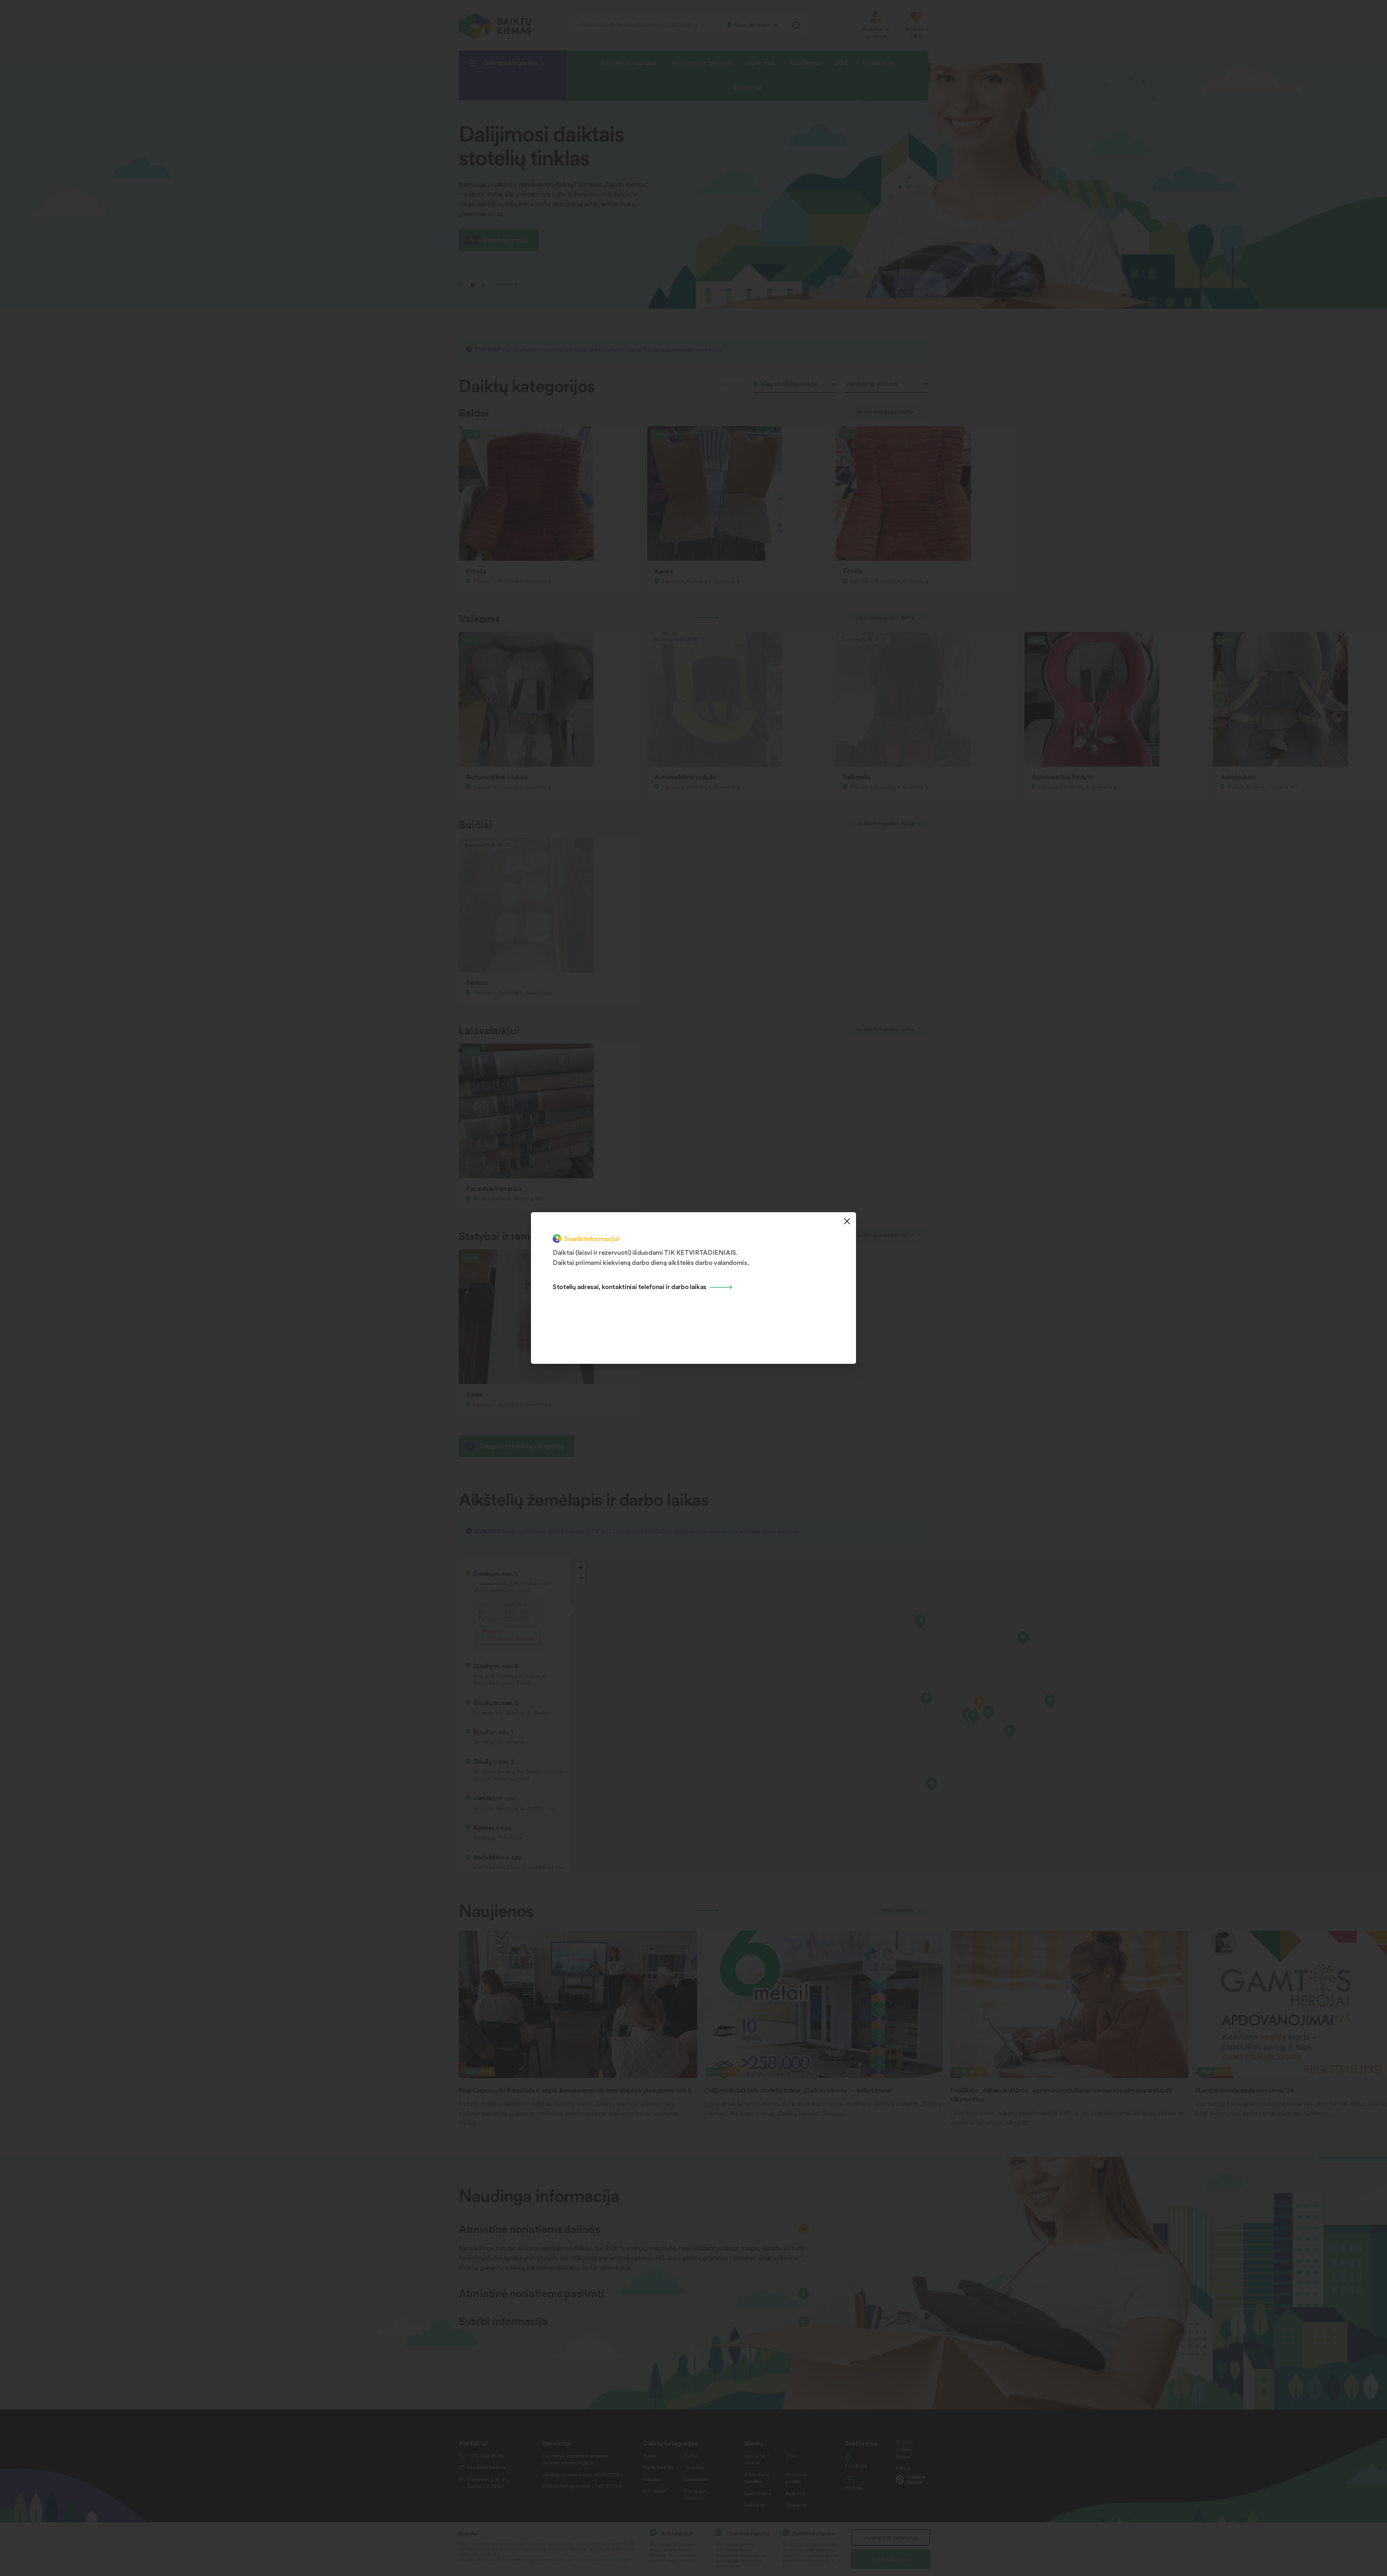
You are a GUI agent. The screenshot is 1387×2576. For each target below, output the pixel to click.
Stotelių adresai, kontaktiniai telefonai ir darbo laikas (630, 1286)
